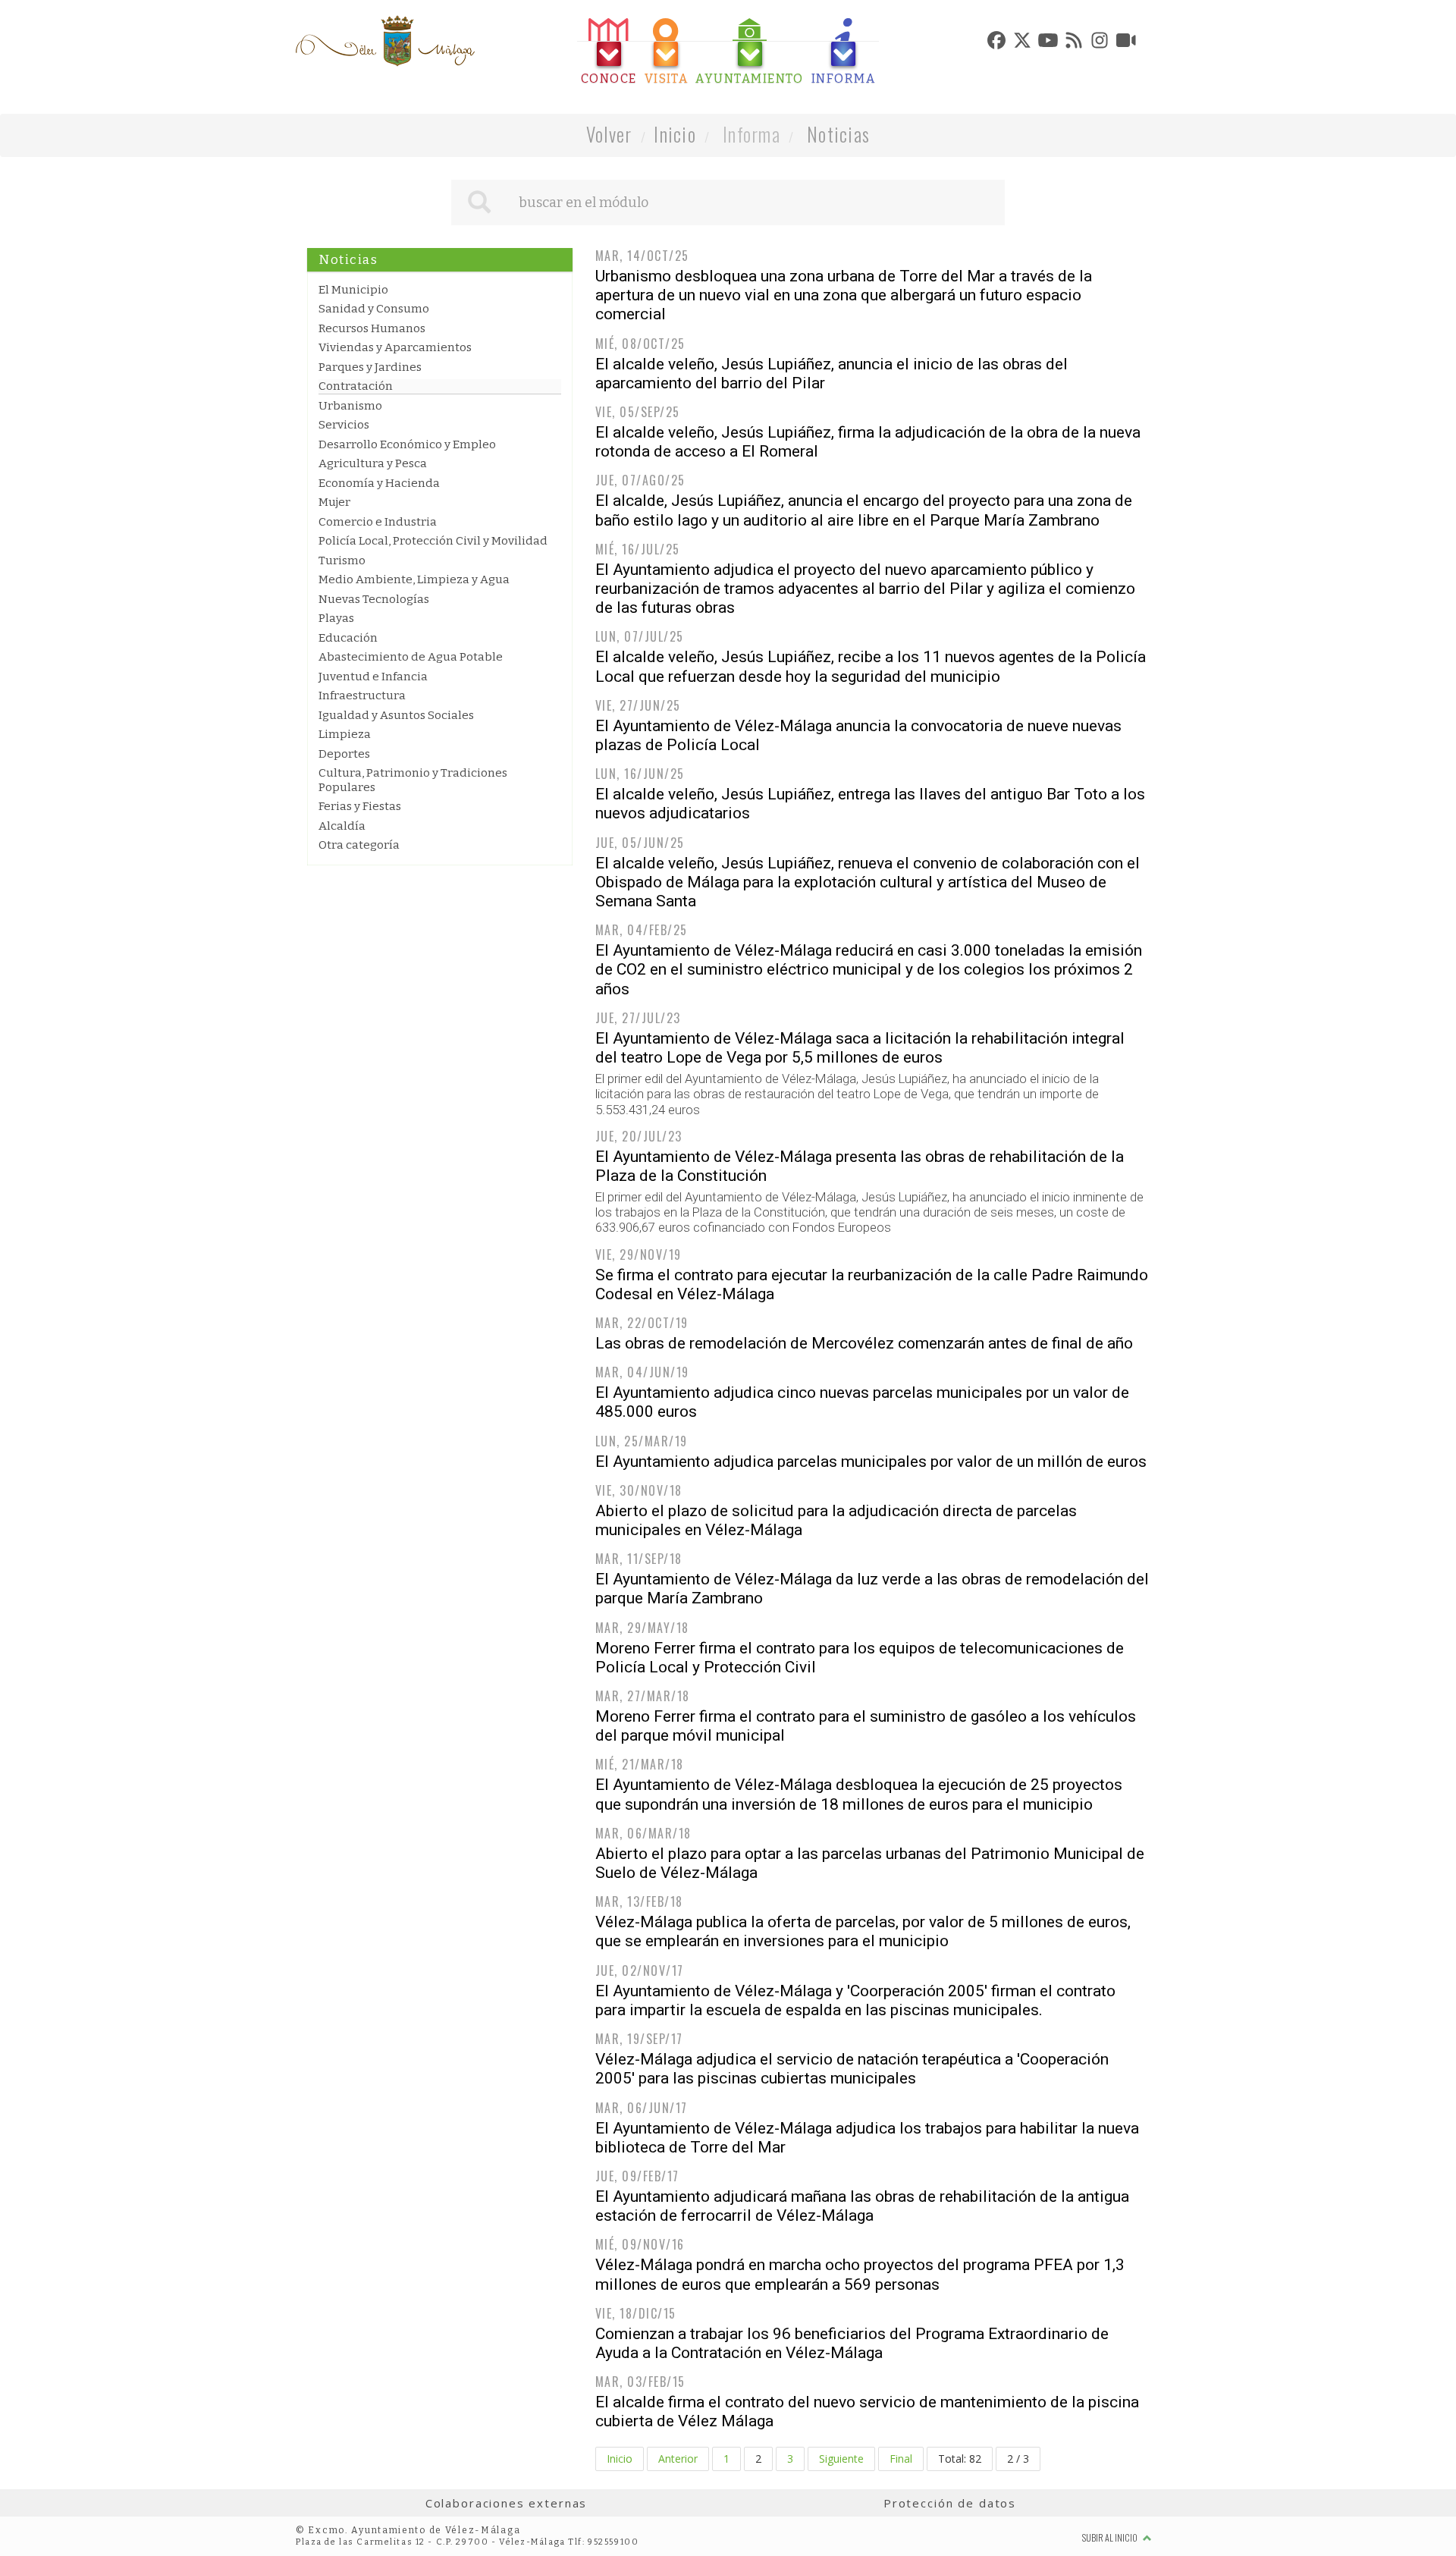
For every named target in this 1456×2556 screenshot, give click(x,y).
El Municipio (353, 290)
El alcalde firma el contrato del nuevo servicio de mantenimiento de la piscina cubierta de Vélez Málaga (867, 2412)
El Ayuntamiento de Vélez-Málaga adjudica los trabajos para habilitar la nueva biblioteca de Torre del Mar (867, 2138)
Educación (348, 638)
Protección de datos (950, 2503)
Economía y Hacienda (379, 483)
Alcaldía (342, 826)
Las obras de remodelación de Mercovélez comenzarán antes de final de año (864, 1343)
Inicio (675, 134)
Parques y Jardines (370, 367)
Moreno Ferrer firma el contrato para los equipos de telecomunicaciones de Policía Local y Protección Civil (860, 1658)
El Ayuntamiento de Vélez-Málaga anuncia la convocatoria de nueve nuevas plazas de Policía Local (858, 735)
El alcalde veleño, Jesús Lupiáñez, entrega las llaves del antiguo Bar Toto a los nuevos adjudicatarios (870, 804)
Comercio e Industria (378, 522)
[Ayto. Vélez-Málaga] (385, 41)
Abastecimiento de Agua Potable (411, 657)
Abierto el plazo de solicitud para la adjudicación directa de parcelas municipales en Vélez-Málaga (836, 1520)
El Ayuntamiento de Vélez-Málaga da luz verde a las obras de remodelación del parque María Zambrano (872, 1589)
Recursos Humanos (372, 328)
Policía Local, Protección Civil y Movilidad (433, 541)
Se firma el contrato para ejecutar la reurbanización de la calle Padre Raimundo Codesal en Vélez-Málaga (872, 1284)
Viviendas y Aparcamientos (395, 347)
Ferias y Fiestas (360, 806)
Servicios (344, 425)
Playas (336, 618)
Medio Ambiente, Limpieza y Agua (414, 579)
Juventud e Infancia (373, 677)
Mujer (334, 502)
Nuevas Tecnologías (374, 599)
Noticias (838, 134)
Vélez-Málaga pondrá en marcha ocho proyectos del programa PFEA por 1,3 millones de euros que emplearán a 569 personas (860, 2274)
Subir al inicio (1111, 2537)
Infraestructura (362, 696)
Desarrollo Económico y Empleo (407, 444)
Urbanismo (350, 406)
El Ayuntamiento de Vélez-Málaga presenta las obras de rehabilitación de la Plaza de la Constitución (860, 1166)
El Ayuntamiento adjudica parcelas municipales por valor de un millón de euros (871, 1462)
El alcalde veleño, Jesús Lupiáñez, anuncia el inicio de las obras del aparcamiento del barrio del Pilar (832, 374)
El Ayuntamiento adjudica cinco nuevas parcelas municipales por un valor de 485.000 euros (862, 1402)
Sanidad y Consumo (374, 309)
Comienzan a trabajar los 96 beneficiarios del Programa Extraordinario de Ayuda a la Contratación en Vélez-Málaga (852, 2343)
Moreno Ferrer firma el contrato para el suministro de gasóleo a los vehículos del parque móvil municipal (866, 1726)
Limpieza (345, 734)
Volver (609, 134)
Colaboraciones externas (507, 2503)
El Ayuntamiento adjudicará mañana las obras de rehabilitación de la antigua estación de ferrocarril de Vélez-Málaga (862, 2206)
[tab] (609, 52)
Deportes (344, 754)
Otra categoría (359, 845)
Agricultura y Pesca (373, 463)
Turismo (342, 560)
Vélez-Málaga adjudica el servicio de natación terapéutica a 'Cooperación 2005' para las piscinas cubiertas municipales (852, 2069)
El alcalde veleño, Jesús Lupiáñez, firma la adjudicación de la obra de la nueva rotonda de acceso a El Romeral (868, 442)
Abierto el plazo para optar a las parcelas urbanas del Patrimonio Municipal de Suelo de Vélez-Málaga (870, 1863)
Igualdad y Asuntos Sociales (396, 715)
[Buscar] (479, 203)
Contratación (356, 386)
